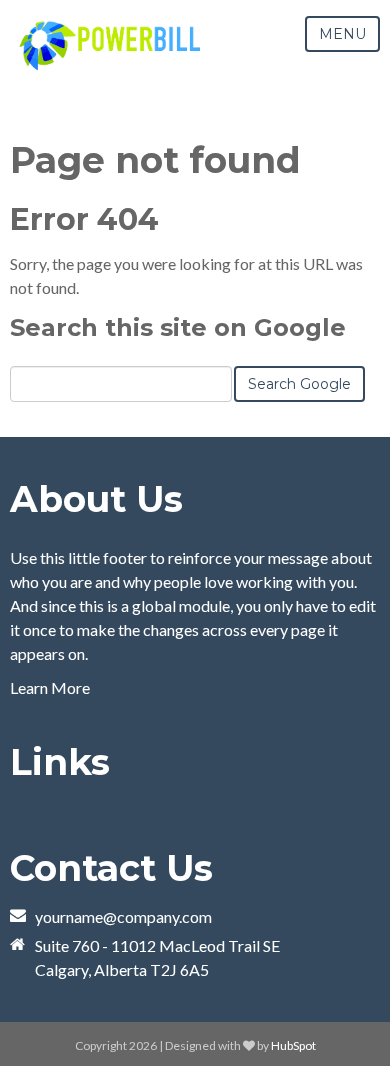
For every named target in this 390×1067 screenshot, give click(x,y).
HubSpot (293, 1045)
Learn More (50, 687)
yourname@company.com (123, 916)
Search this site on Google (178, 327)
